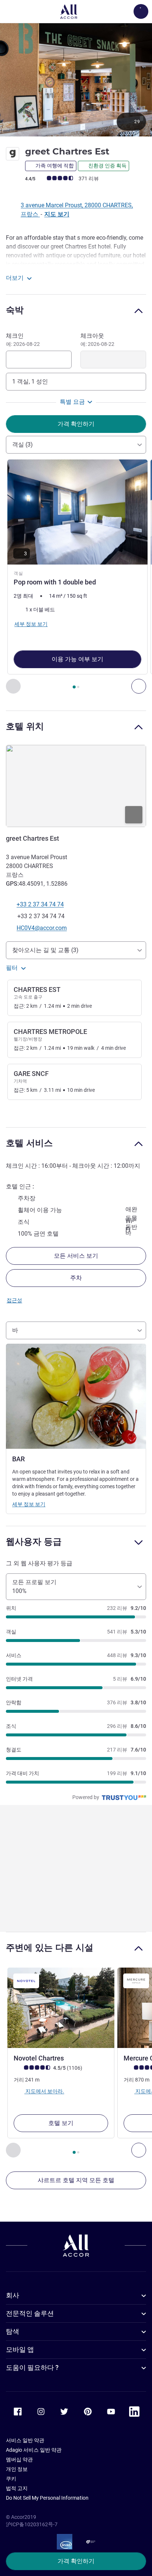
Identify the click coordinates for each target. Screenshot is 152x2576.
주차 (76, 1278)
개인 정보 (17, 2469)
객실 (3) (23, 445)
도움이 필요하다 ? (32, 2367)
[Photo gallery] (76, 79)
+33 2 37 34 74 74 (40, 904)
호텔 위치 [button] (25, 726)
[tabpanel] (76, 577)
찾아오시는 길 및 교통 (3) (45, 950)
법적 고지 (17, 2488)
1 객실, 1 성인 (30, 381)
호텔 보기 (61, 2123)
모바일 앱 (20, 2349)
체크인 (23, 340)
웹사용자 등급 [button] (34, 1542)
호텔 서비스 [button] (29, 1143)
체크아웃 (97, 340)
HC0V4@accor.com (42, 928)
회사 (13, 2295)
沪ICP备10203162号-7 (32, 2524)
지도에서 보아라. (44, 2091)
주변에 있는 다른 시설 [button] (50, 1947)
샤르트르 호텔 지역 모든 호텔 (76, 2180)
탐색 (13, 2331)
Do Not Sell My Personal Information (47, 2498)
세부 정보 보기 (29, 1504)
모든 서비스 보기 (76, 1256)
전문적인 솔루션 (30, 2313)
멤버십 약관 (19, 2459)
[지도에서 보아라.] (76, 786)
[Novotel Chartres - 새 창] (61, 2008)
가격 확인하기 (76, 2561)
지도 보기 (57, 214)
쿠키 (11, 2479)
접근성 (14, 1300)
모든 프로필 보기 (34, 1586)
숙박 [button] (15, 310)
